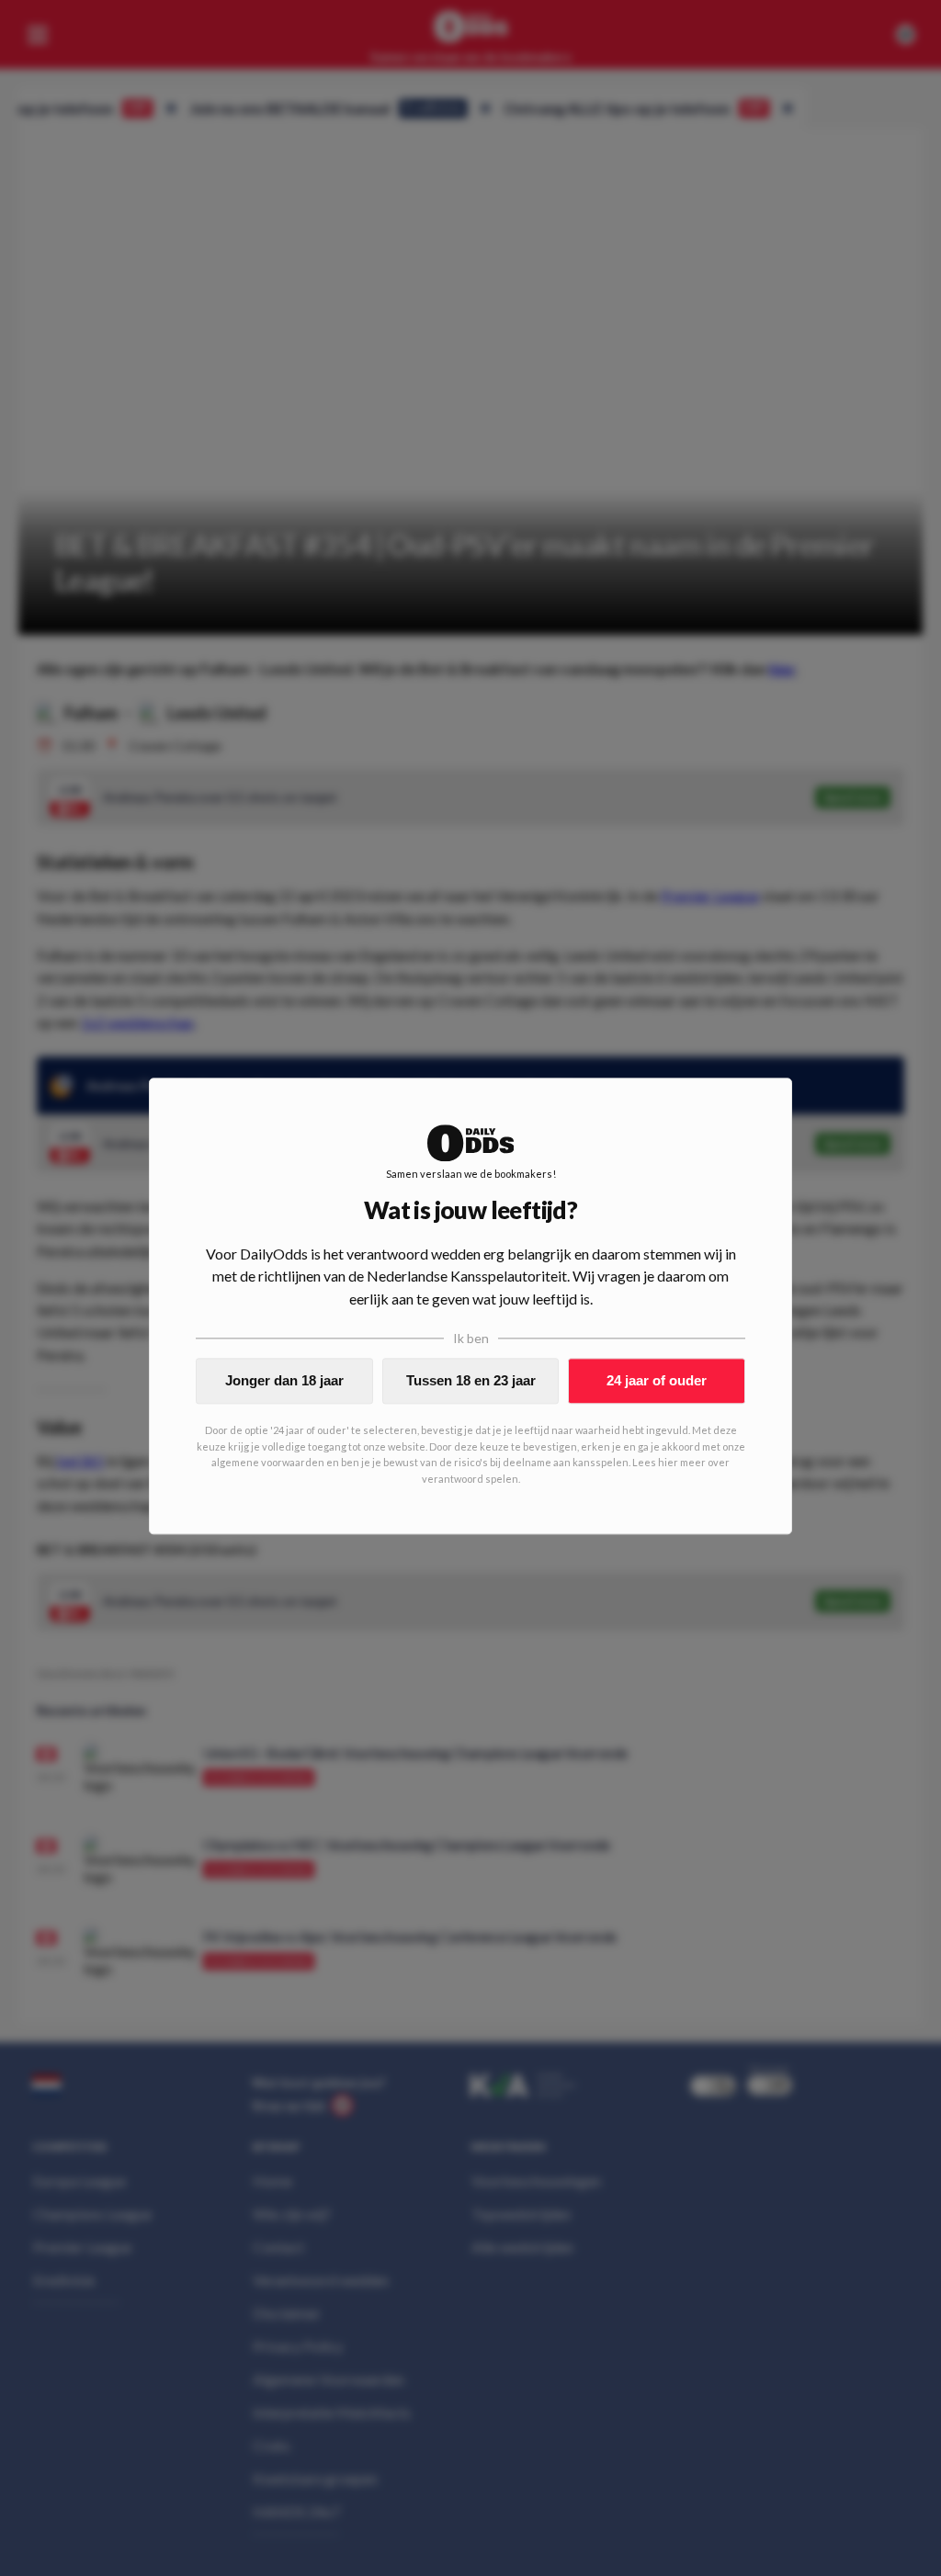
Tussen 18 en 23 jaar (471, 1380)
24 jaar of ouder (657, 1380)
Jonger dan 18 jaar (284, 1380)
